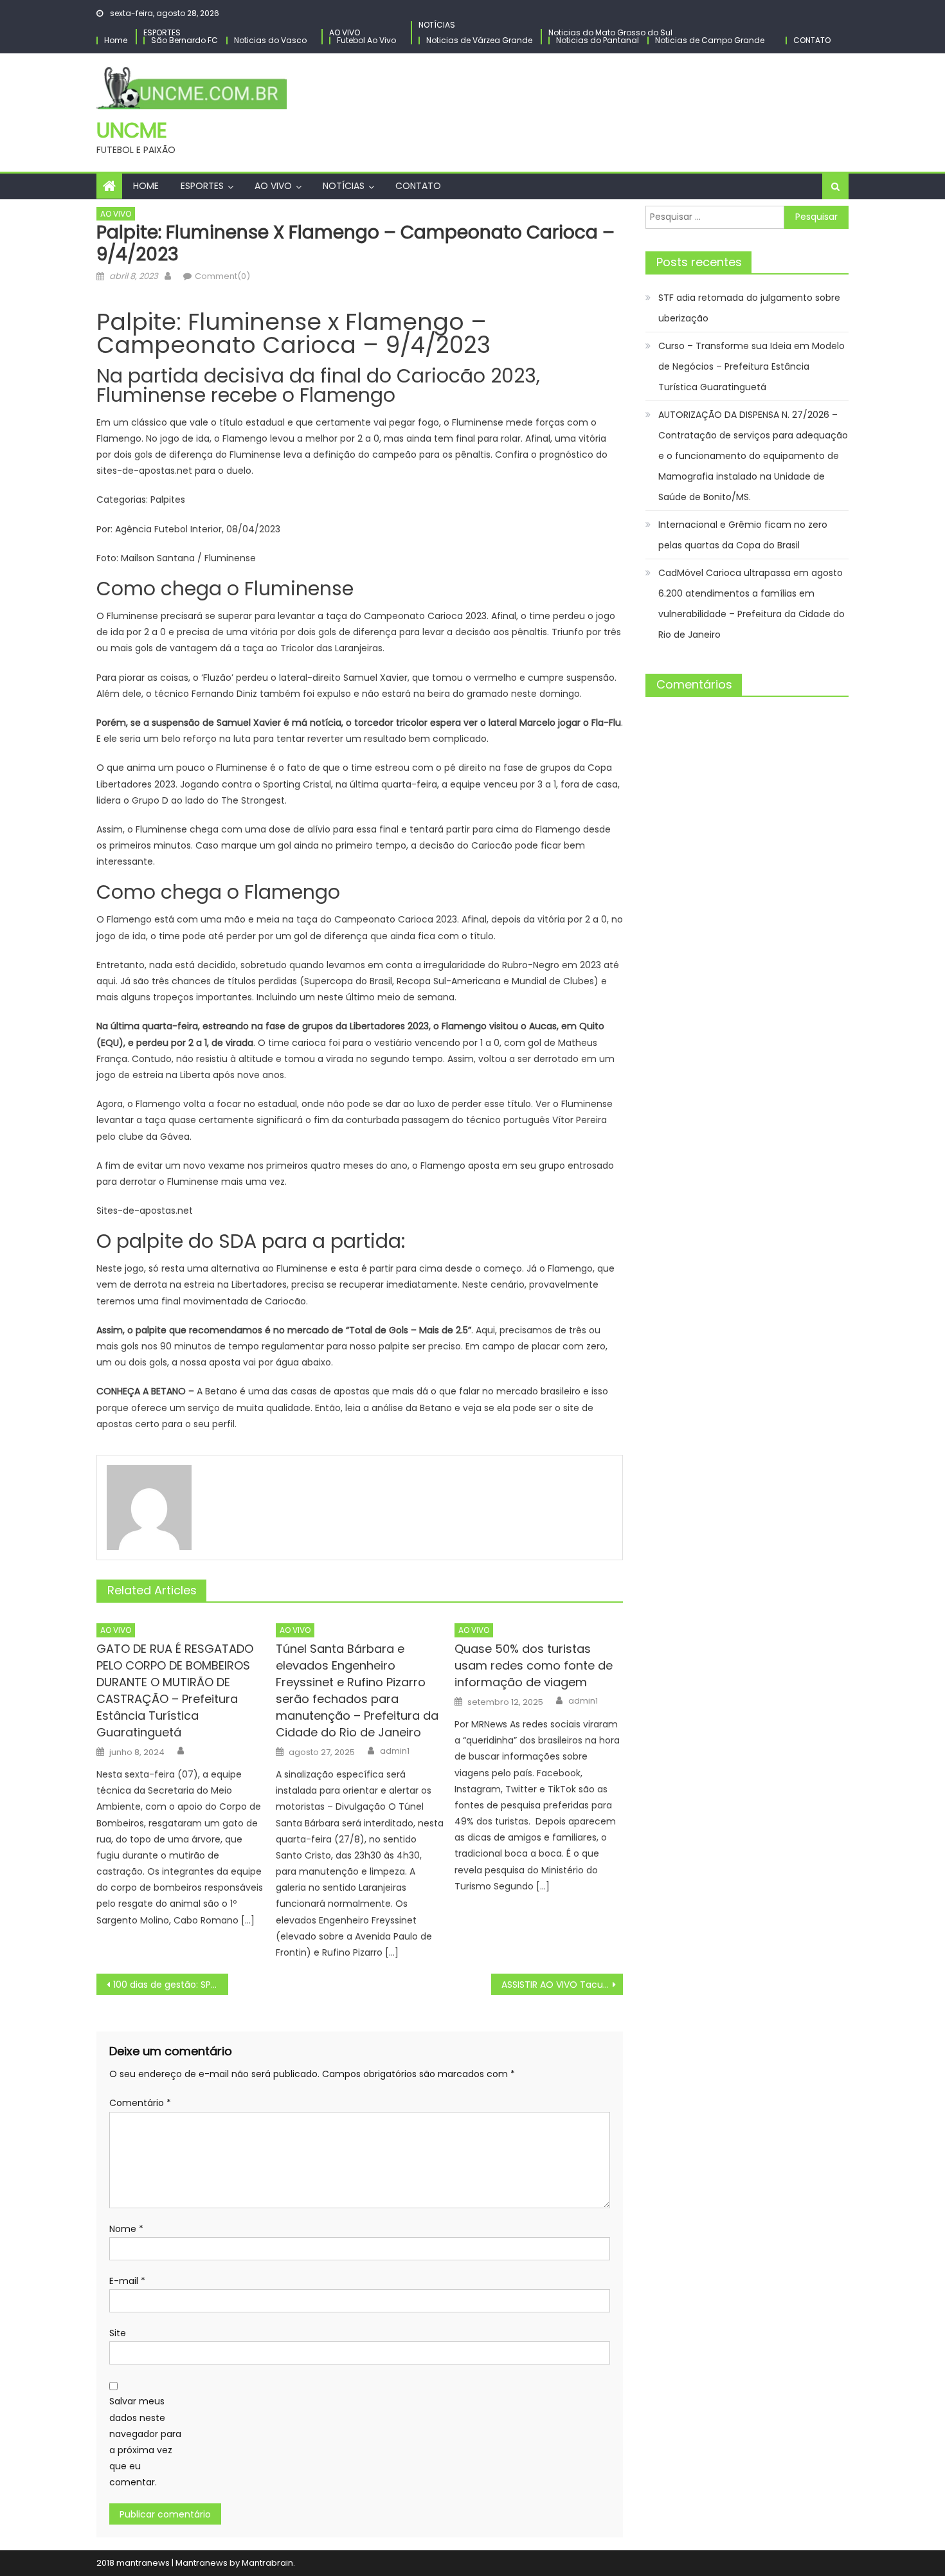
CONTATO (812, 40)
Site (118, 2333)
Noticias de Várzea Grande (479, 40)
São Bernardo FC (184, 40)
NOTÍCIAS (437, 25)
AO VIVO (345, 32)
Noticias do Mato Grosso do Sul (610, 32)
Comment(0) (222, 276)
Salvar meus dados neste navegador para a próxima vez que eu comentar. (145, 2442)
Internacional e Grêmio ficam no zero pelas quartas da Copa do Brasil (743, 535)
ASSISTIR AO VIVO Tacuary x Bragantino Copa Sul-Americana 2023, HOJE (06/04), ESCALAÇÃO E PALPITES (562, 1985)
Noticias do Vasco (270, 40)
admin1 (395, 1751)
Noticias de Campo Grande (710, 40)
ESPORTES (162, 32)
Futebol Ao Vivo (366, 40)
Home (116, 40)
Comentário (140, 2103)
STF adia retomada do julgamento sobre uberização (749, 308)
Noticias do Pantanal (598, 40)
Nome (126, 2229)
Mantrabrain (267, 2563)
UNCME (132, 130)
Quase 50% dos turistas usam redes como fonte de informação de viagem (534, 1665)
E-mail (127, 2281)
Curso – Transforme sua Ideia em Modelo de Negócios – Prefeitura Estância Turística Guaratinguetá (751, 366)
